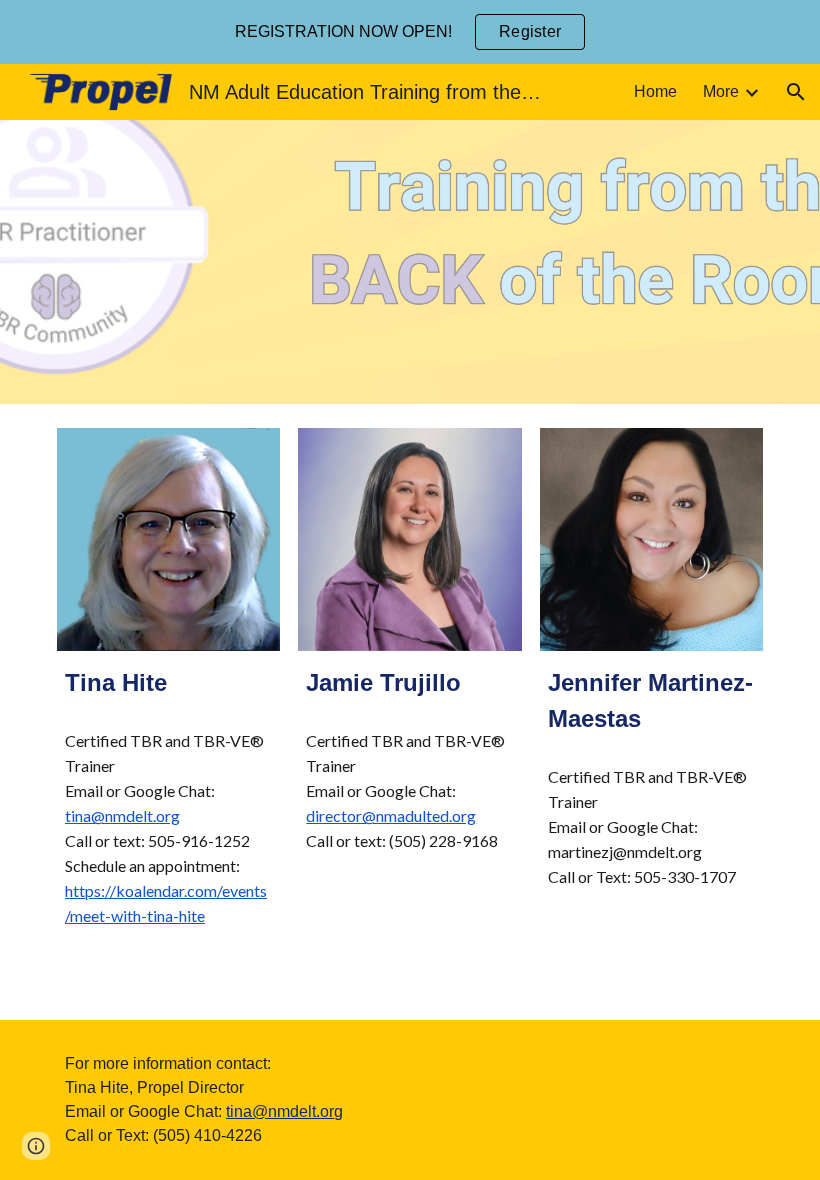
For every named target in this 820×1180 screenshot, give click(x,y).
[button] (796, 92)
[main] (168, 683)
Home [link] (655, 91)
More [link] (721, 91)
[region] (410, 32)
